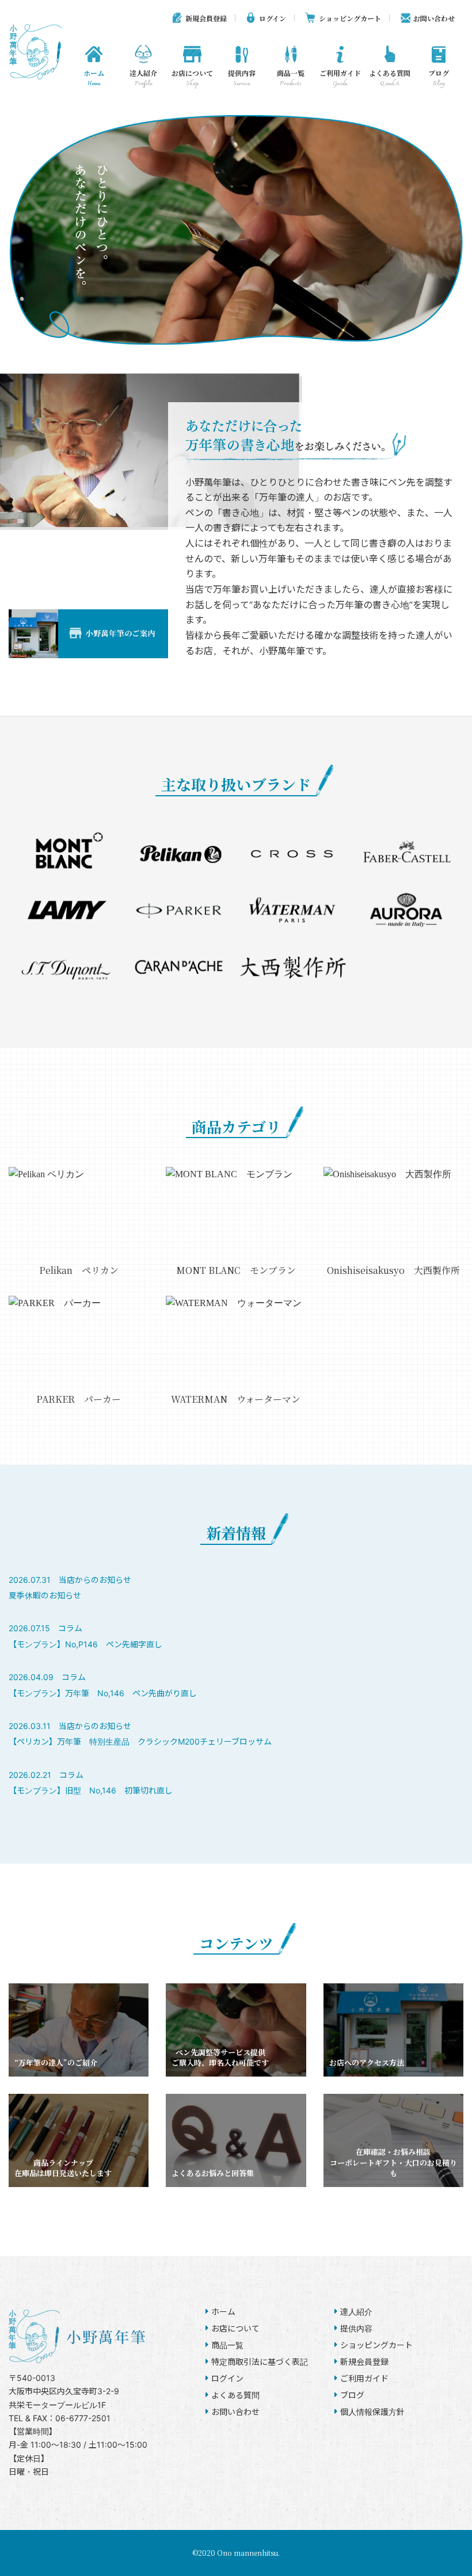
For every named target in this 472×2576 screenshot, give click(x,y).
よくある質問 (390, 79)
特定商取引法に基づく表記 (260, 2362)
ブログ (439, 79)
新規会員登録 (206, 18)
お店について (192, 79)
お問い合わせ (434, 18)
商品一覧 (291, 79)
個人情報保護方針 (372, 2412)
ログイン (273, 18)
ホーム (94, 79)
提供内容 (242, 79)
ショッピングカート (350, 18)
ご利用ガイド (340, 79)
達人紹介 (143, 79)
